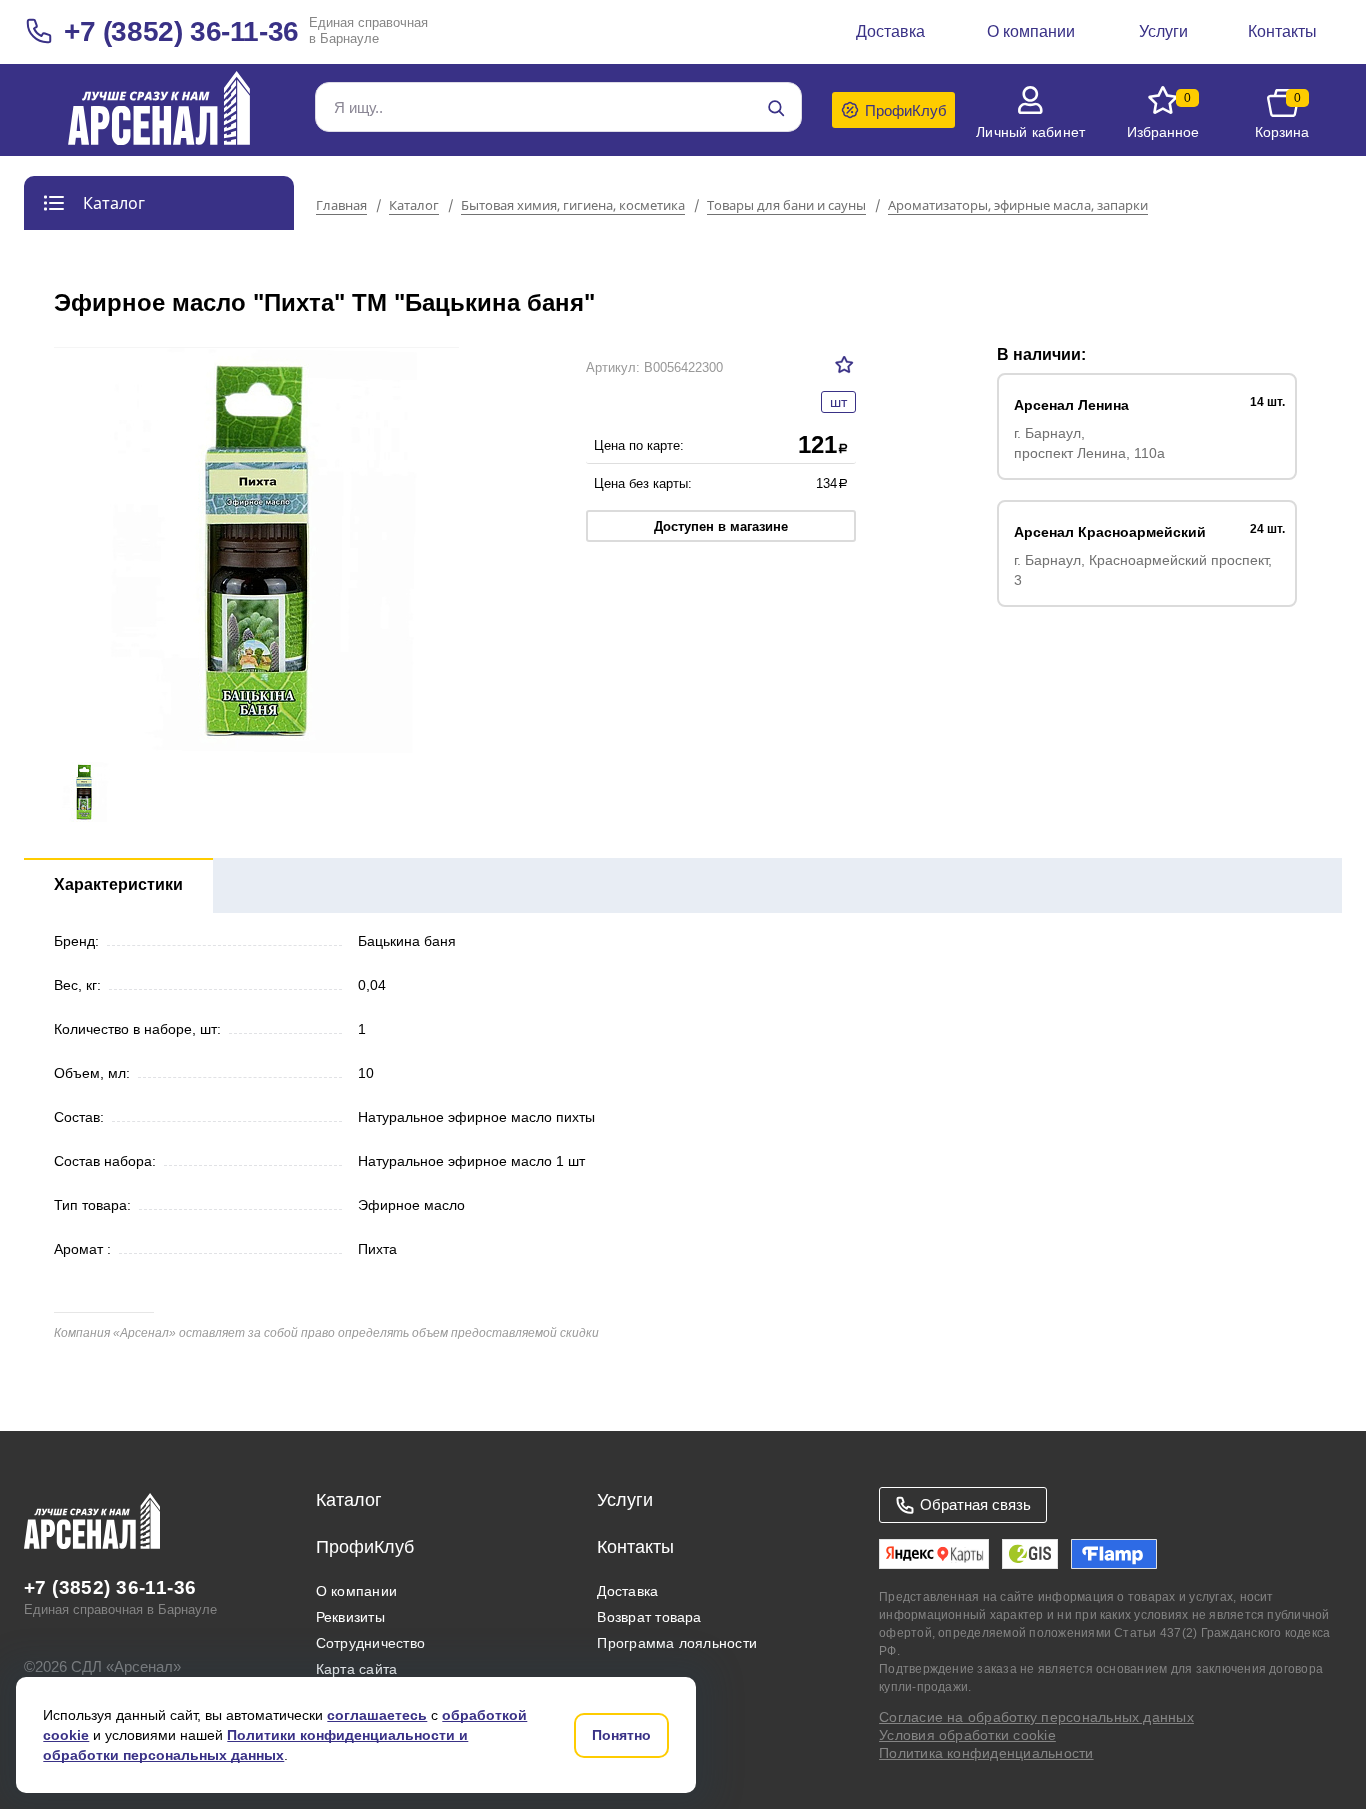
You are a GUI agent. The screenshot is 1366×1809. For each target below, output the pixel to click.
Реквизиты (350, 1617)
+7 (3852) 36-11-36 (181, 31)
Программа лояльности (677, 1643)
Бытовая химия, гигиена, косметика (573, 206)
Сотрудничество (370, 1643)
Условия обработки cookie (967, 1735)
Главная (341, 206)
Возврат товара (649, 1617)
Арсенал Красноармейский (1110, 532)
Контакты (635, 1547)
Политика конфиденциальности (986, 1753)
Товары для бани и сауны (786, 206)
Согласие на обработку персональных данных (1036, 1717)
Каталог (414, 206)
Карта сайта (357, 1669)
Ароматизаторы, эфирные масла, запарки (1018, 206)
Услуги (625, 1500)
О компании (356, 1591)
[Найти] (776, 108)
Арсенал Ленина (1071, 405)
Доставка (627, 1591)
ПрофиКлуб (365, 1547)
